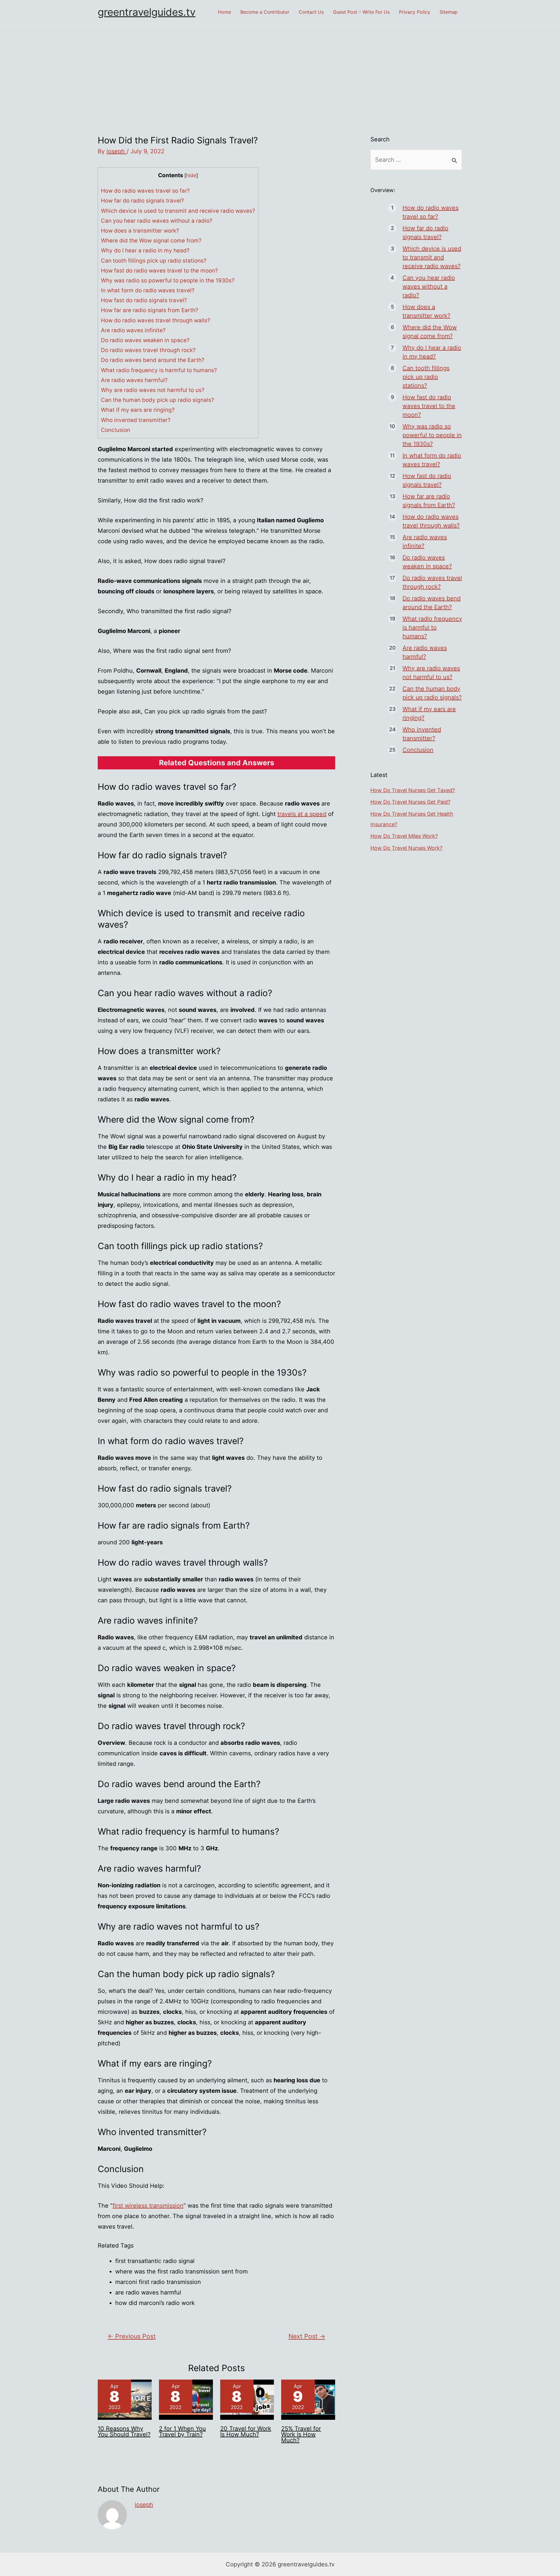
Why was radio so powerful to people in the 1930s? (168, 281)
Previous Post (132, 2336)
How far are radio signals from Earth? (150, 310)
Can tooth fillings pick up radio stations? (154, 261)
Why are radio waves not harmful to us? (153, 390)
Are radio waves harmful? (134, 380)
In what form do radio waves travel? (148, 290)
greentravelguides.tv (147, 12)
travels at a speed (302, 814)
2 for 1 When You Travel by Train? (182, 2431)
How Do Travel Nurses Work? (406, 848)
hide (191, 175)
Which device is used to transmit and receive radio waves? (178, 211)
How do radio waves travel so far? (145, 191)
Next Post (307, 2336)
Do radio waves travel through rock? (148, 350)
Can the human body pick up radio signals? (157, 400)
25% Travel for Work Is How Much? (301, 2434)
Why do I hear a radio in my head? (145, 250)
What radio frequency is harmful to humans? (159, 370)
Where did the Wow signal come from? (151, 241)
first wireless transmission (148, 2206)
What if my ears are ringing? (138, 410)
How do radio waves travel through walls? (156, 320)
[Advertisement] (280, 68)
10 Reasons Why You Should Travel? (124, 2431)
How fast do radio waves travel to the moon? (159, 271)
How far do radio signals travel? (142, 201)
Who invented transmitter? (136, 420)
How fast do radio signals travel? (144, 300)
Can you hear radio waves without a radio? (157, 221)
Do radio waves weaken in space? (145, 340)
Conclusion (116, 430)
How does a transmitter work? (140, 231)
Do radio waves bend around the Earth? (153, 360)
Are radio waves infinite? (133, 330)
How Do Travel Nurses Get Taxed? (413, 790)
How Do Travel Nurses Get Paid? (410, 802)
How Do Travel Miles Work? (404, 836)
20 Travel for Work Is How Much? (246, 2431)
